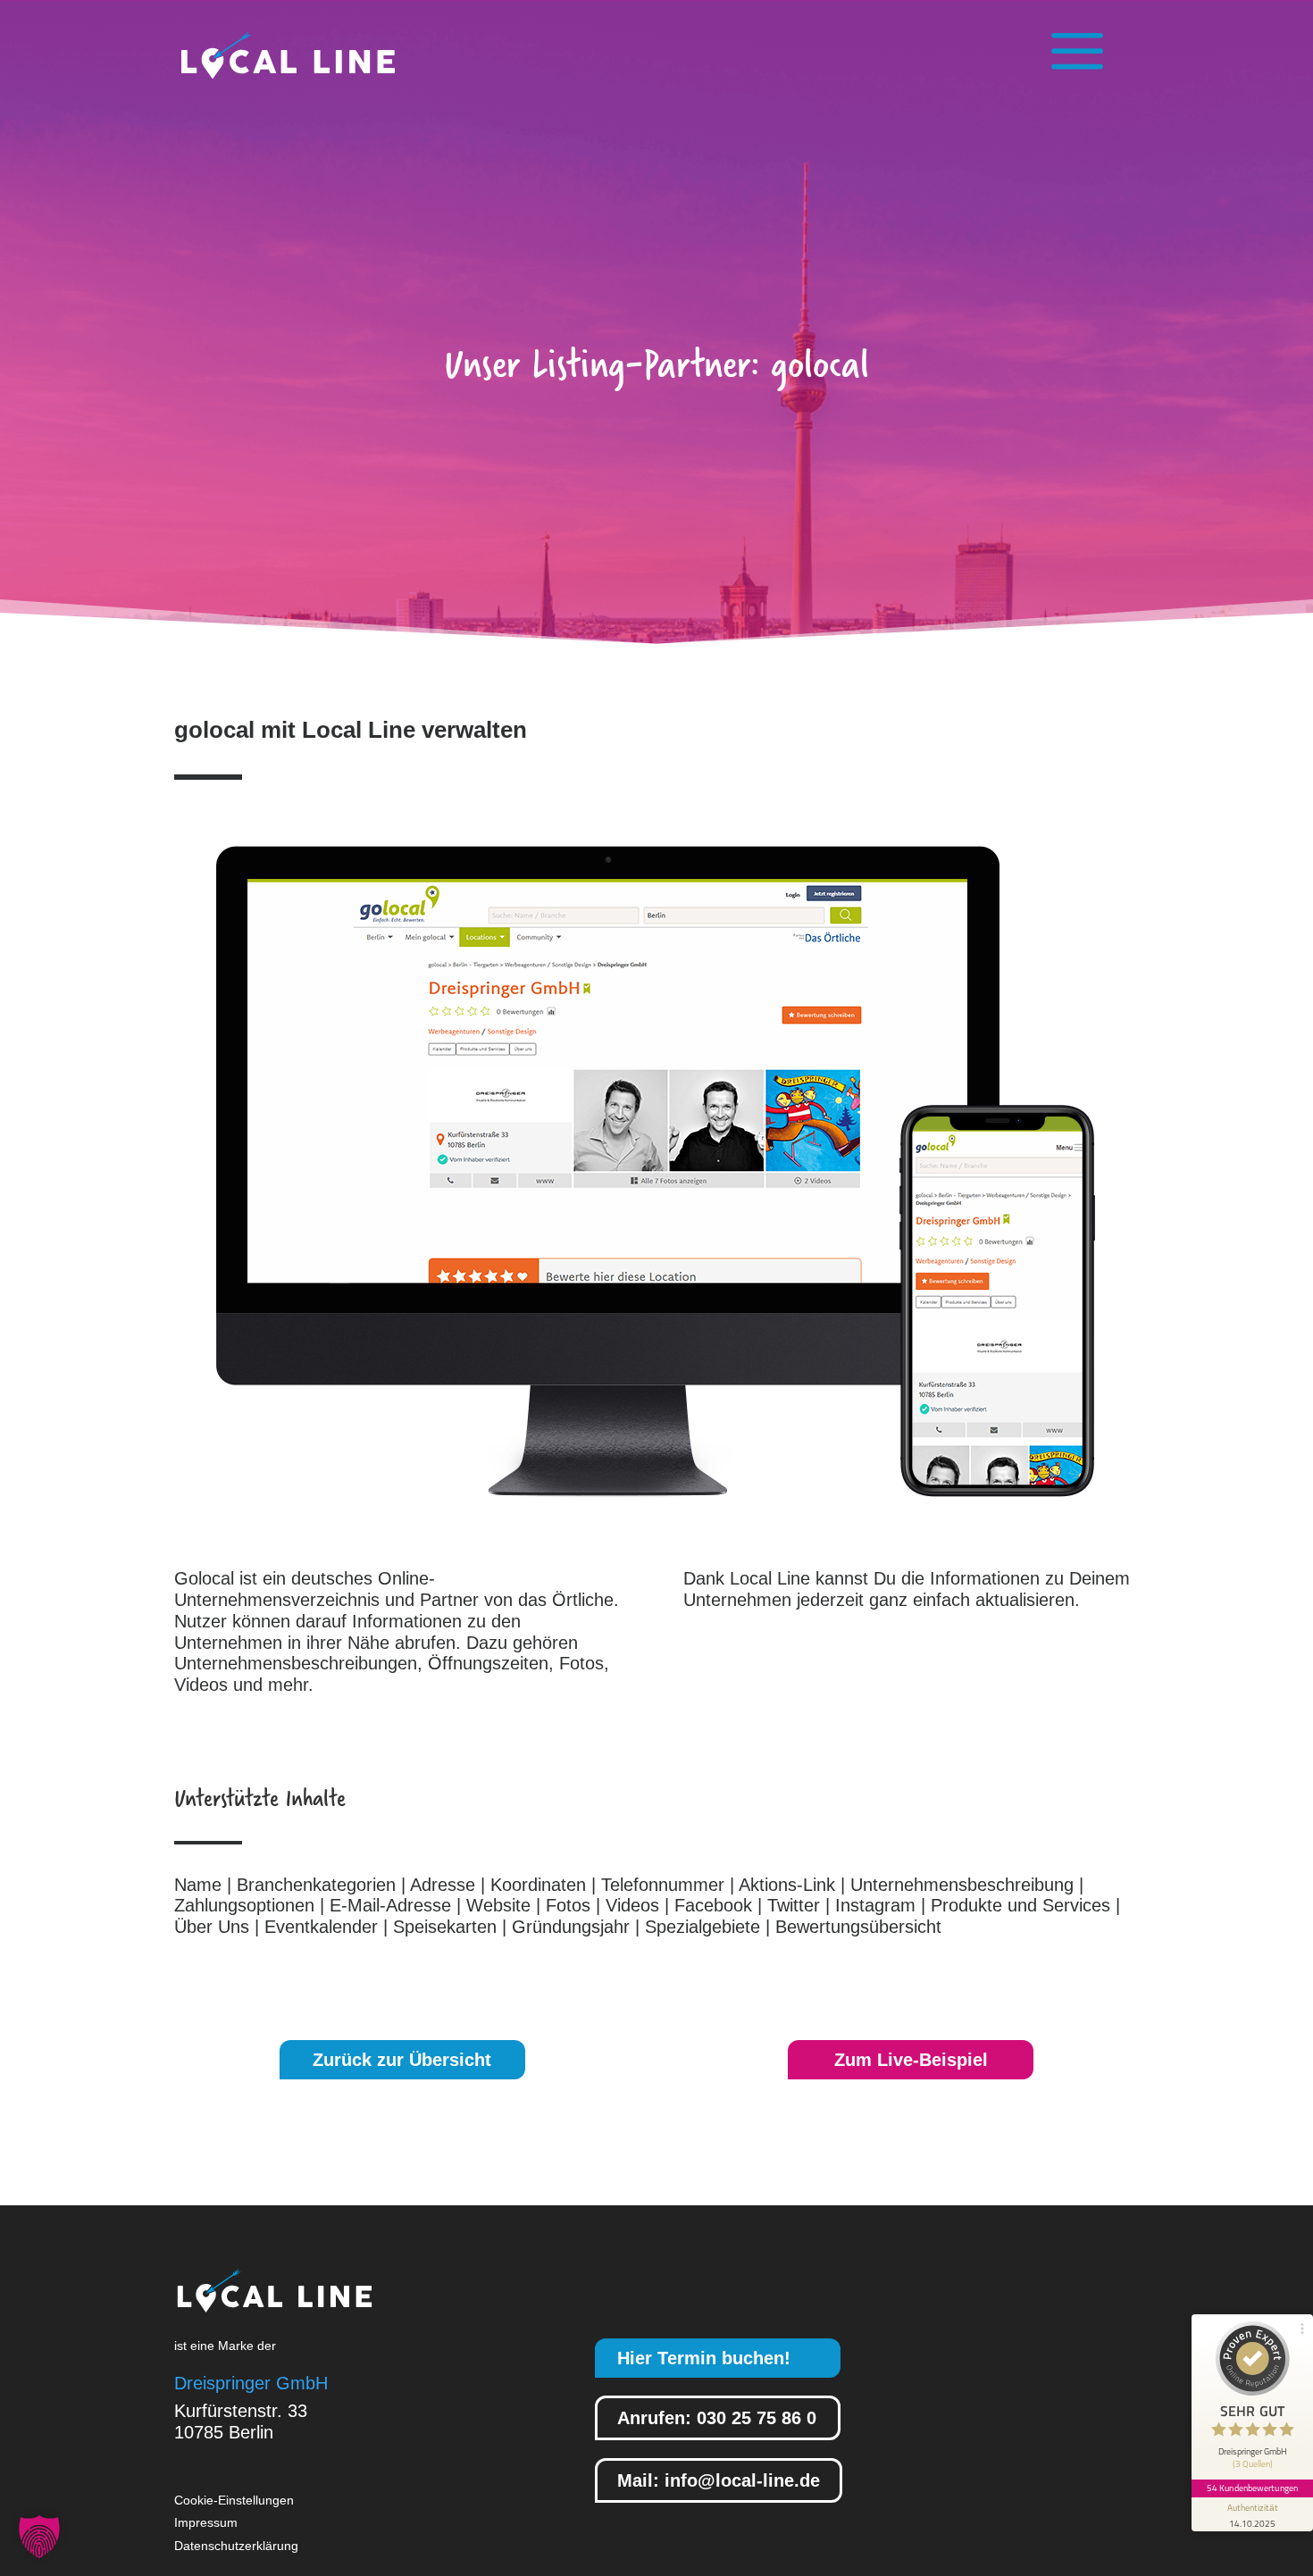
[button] (39, 2537)
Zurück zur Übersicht (402, 2060)
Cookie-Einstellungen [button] (234, 2500)
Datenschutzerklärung (236, 2546)
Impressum (206, 2522)
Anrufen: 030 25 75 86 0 (717, 2418)
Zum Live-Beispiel (911, 2060)
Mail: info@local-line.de (719, 2480)
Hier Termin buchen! (704, 2358)
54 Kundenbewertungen (1252, 2488)
